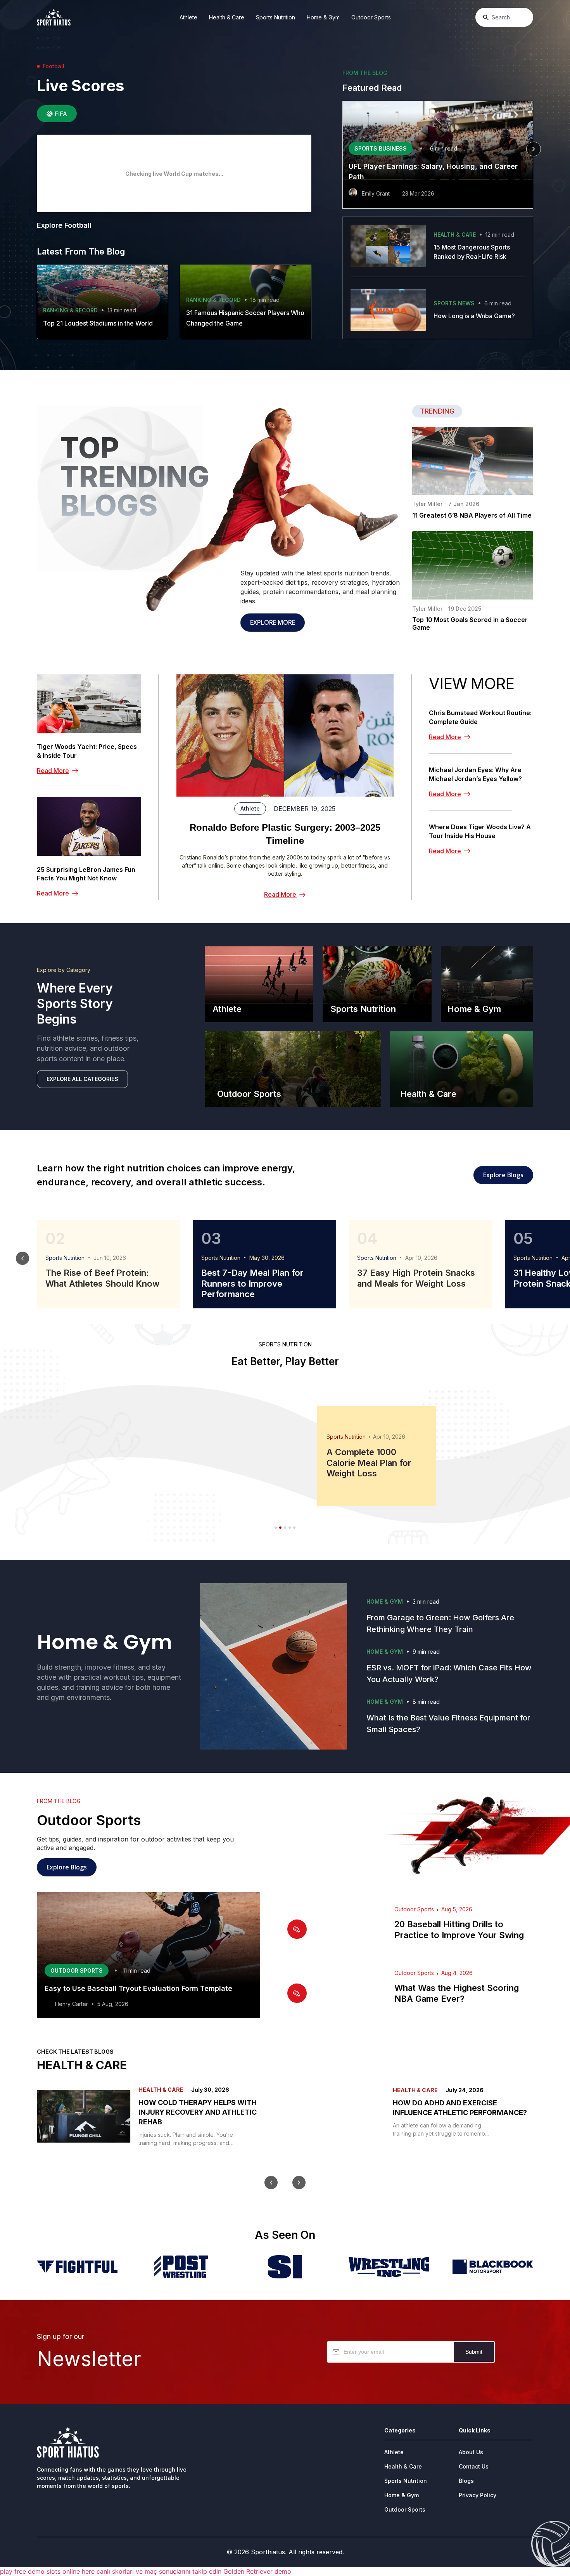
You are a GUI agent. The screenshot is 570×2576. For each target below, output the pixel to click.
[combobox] (504, 17)
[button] (342, 149)
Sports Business (381, 148)
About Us (471, 2452)
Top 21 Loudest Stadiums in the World (98, 323)
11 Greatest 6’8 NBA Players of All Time (472, 515)
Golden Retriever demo (257, 2571)
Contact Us (474, 2466)
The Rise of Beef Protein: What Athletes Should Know (102, 1278)
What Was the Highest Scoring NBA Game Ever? (457, 1993)
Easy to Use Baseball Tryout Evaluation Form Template (138, 1988)
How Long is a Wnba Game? (474, 316)
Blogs (466, 2481)
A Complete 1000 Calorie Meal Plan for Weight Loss (369, 1463)
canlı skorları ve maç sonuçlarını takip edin (159, 2571)
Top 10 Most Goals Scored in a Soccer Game (470, 624)
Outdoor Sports (371, 17)
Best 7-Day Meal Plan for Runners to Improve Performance (252, 1283)
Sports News (454, 303)
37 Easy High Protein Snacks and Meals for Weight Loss (416, 1278)
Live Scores (80, 86)
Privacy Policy (478, 2495)
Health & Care (227, 17)
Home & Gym (323, 17)
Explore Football (64, 225)
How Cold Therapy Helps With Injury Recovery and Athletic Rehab (198, 2112)
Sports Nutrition (275, 17)
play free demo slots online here (47, 2571)
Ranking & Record (70, 310)
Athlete (188, 17)
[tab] (57, 114)
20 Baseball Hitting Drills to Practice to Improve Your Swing (459, 1930)
